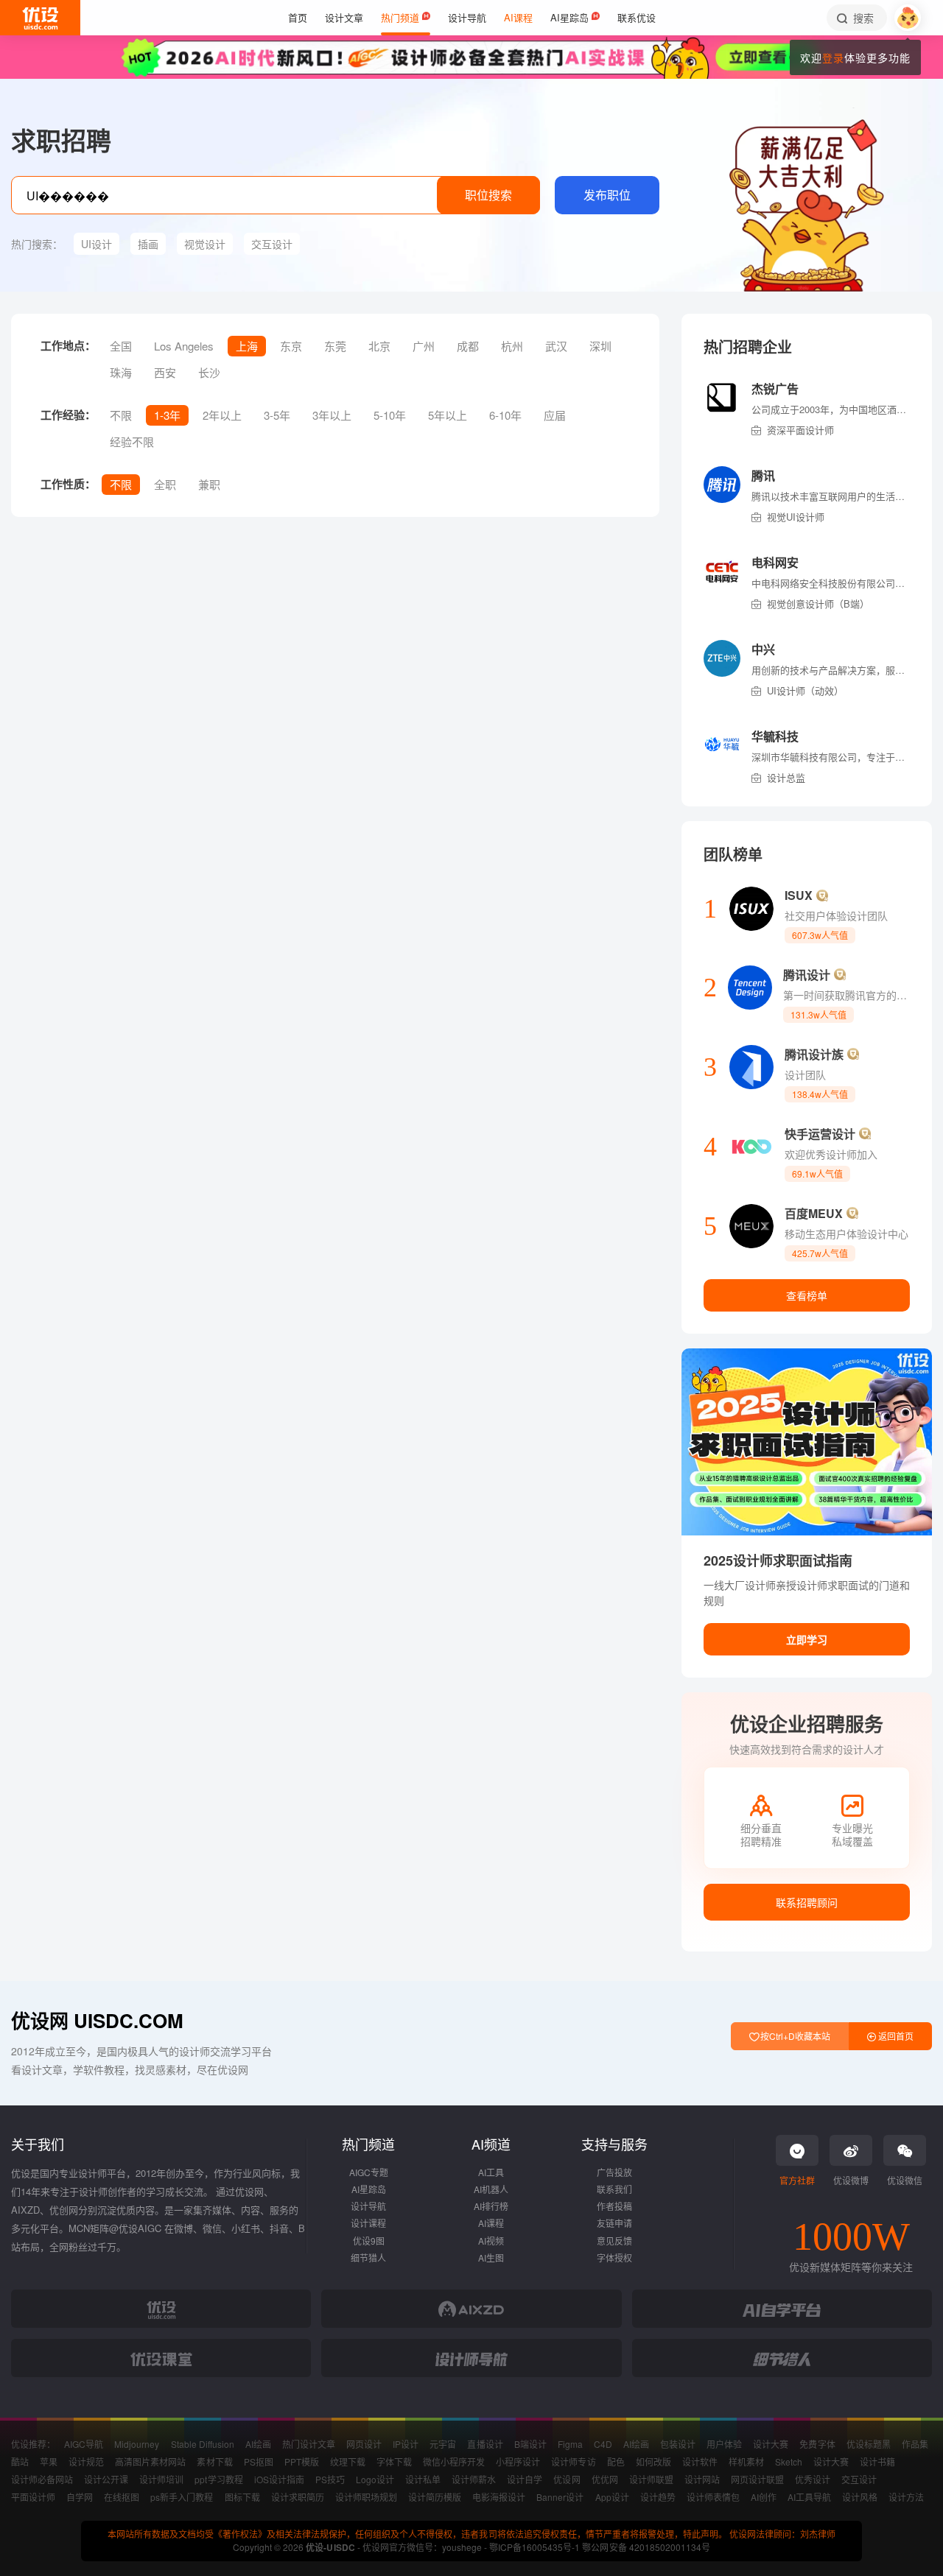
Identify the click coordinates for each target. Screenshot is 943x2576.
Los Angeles (184, 346)
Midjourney (137, 2444)
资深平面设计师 (800, 430)
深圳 (600, 346)
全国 (121, 346)
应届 (555, 415)
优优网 (605, 2479)
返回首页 (895, 2036)
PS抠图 (259, 2461)
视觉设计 (205, 244)
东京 (291, 346)
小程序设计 (518, 2461)
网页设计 (364, 2444)
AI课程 (491, 2223)
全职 (165, 484)
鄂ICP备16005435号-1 (536, 2547)
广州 (424, 346)
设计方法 (906, 2497)
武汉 (556, 346)
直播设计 (485, 2444)
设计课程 (368, 2223)
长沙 (209, 372)
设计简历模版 (435, 2497)
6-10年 (505, 415)
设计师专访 (573, 2461)
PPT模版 (302, 2461)
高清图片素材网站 (150, 2461)
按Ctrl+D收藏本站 (794, 2036)
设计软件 (700, 2461)
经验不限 (132, 441)
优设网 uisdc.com (97, 2020)
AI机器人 (491, 2189)
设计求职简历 (298, 2497)
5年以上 (448, 415)
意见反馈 (614, 2241)
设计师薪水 (474, 2479)
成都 (468, 346)
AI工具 (491, 2172)
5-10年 (390, 415)
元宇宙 (443, 2444)
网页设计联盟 (757, 2479)
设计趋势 (658, 2497)
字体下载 (394, 2461)
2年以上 (222, 415)
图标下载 (242, 2497)
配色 (616, 2461)
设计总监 (786, 777)
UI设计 (97, 244)
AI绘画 (258, 2444)
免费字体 (817, 2444)
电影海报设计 (499, 2497)
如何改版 (653, 2461)
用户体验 (724, 2444)
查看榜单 (807, 1295)
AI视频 (491, 2241)
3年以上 (332, 415)
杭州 (512, 346)
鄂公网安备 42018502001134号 (646, 2547)
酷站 (20, 2461)
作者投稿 (614, 2206)
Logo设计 (375, 2479)
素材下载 (214, 2461)
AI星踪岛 (369, 2189)
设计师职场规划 (366, 2497)
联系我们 (614, 2189)
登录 (833, 57)
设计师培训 (161, 2479)
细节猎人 (368, 2257)
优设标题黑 (869, 2444)
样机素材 (746, 2461)
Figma (570, 2444)
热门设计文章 (309, 2444)
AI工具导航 (809, 2497)
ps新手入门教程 (182, 2497)
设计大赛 (771, 2444)
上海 (247, 346)
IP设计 (406, 2444)
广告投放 (614, 2172)
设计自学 (525, 2479)
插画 (148, 244)
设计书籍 (877, 2461)
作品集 (915, 2444)
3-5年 (277, 415)
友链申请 (614, 2223)
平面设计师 (33, 2497)
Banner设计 (560, 2497)
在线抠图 (122, 2497)
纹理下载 (348, 2461)
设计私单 (423, 2479)
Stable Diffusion (203, 2444)
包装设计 (678, 2444)
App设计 (612, 2497)
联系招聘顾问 (807, 1902)
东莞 (335, 346)
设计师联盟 (651, 2479)
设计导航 (368, 2206)
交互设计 (272, 244)
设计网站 (702, 2479)
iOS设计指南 (279, 2479)
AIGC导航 (84, 2444)
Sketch (789, 2461)
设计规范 (86, 2461)
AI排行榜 (491, 2206)
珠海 (121, 372)
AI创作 (764, 2497)
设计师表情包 (713, 2497)
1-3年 (167, 415)
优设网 (567, 2479)
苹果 (49, 2461)
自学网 (80, 2497)
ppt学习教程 (218, 2479)
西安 (165, 372)
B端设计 (530, 2444)
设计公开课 (106, 2479)
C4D (603, 2444)
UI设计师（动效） (805, 690)
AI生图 (491, 2257)
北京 (379, 346)
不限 (121, 415)
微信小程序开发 (454, 2461)
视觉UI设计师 (796, 517)
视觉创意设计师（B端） (818, 603)
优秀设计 (813, 2479)
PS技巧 (330, 2479)
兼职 (209, 484)
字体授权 (614, 2257)
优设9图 (369, 2241)
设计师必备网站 (42, 2479)
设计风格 (860, 2497)
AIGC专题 (369, 2172)
